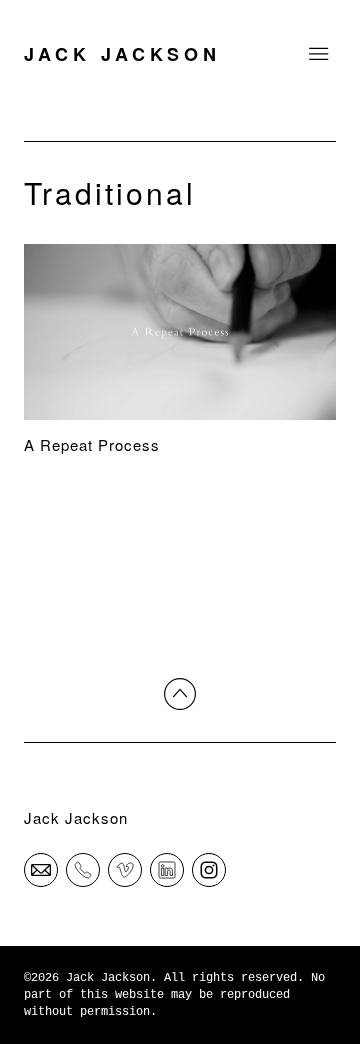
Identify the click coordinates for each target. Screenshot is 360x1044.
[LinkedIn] (167, 869)
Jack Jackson (76, 817)
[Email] (41, 869)
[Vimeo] (125, 869)
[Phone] (83, 869)
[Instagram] (209, 869)
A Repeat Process (92, 444)
